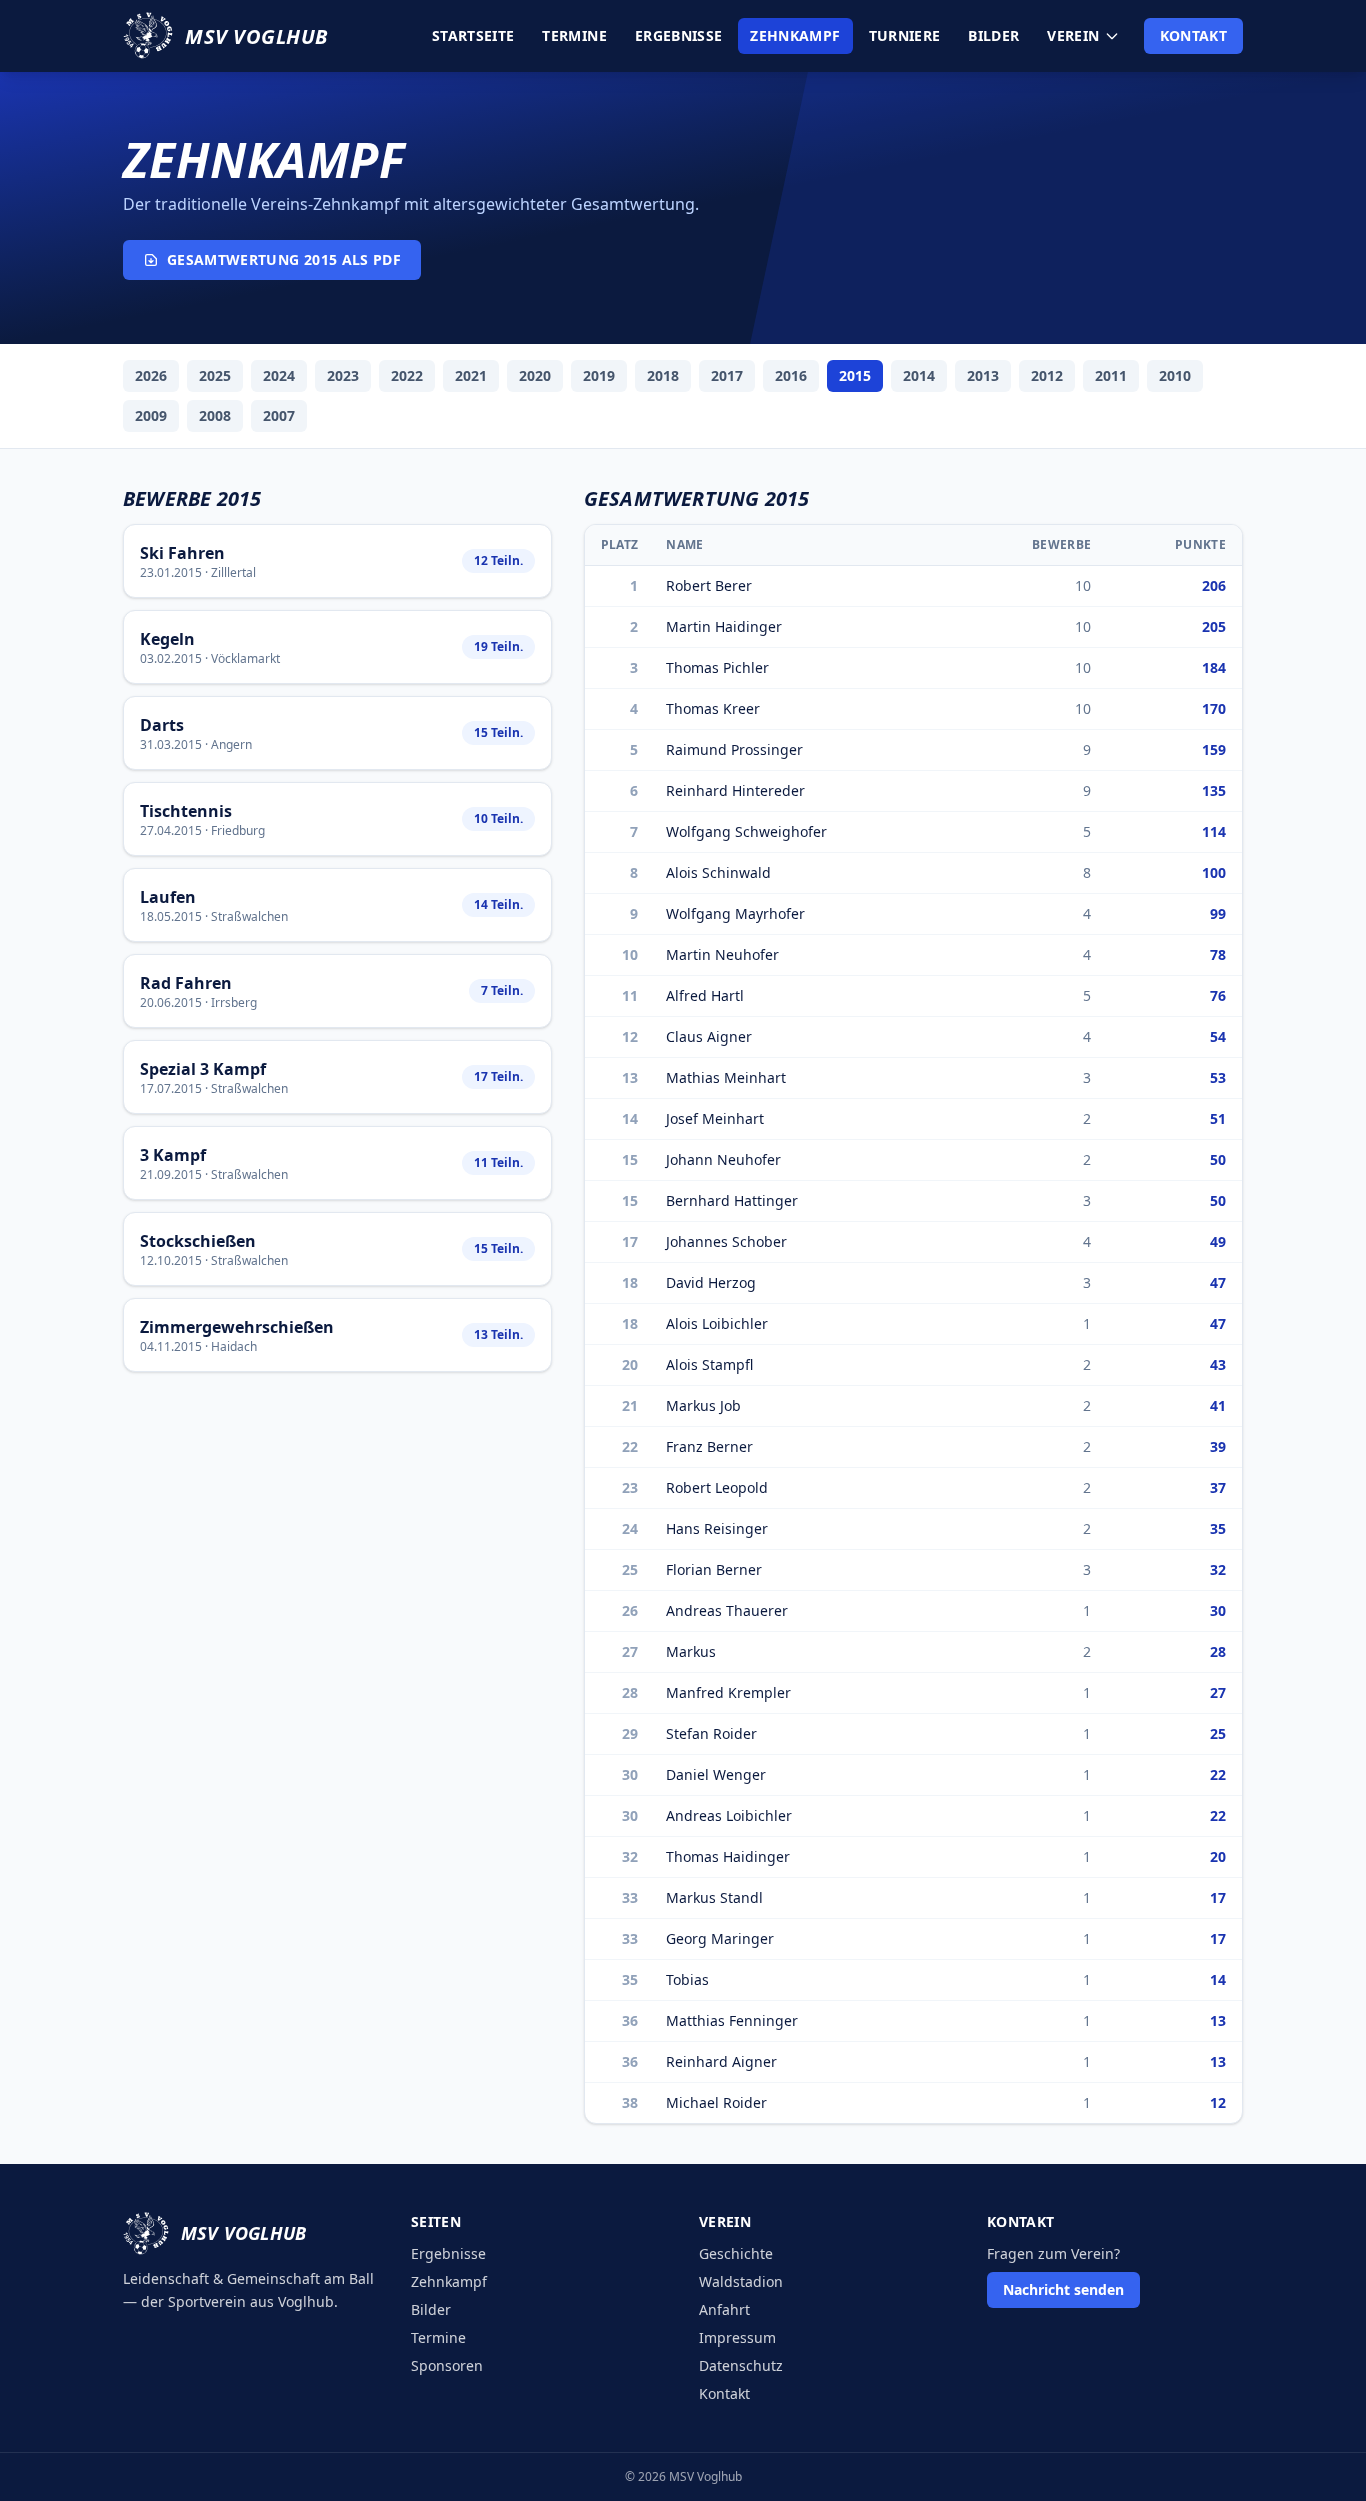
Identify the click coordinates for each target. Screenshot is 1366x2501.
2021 (471, 375)
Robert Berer (709, 585)
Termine (574, 35)
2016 (791, 375)
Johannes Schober (726, 1241)
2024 (279, 375)
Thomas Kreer (713, 708)
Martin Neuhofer (722, 954)
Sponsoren (447, 2365)
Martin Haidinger (724, 626)
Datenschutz (741, 2365)
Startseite (473, 35)
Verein (1073, 35)
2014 (919, 375)
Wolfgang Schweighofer (746, 831)
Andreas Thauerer (727, 1610)
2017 (727, 375)
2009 (151, 415)
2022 (407, 375)
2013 (983, 375)
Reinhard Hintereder (735, 790)
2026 (151, 375)
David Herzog (711, 1282)
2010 (1175, 375)
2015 (855, 375)
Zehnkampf (795, 35)
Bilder (993, 35)
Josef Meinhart (715, 1118)
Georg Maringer (720, 1938)
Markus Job (703, 1405)
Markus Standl (714, 1897)
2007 (279, 415)
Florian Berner (714, 1569)
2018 (663, 375)
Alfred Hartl (705, 995)
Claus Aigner (709, 1036)
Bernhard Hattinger (732, 1200)
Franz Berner (709, 1446)
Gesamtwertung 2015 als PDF (284, 259)
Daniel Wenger (716, 1774)
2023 (343, 375)
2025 (215, 375)
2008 (215, 415)
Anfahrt (724, 2309)
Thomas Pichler (717, 667)
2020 (535, 375)
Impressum (737, 2337)
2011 (1111, 375)
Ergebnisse (679, 35)
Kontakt (1193, 35)
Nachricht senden (1063, 2289)
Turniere (905, 35)
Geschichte (736, 2253)
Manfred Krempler (728, 1692)
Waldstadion (741, 2281)
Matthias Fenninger (732, 2020)
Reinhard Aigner (721, 2061)
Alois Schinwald (718, 872)
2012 (1047, 375)
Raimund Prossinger (734, 749)
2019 (599, 375)
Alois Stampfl (709, 1364)
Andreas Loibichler (729, 1815)
